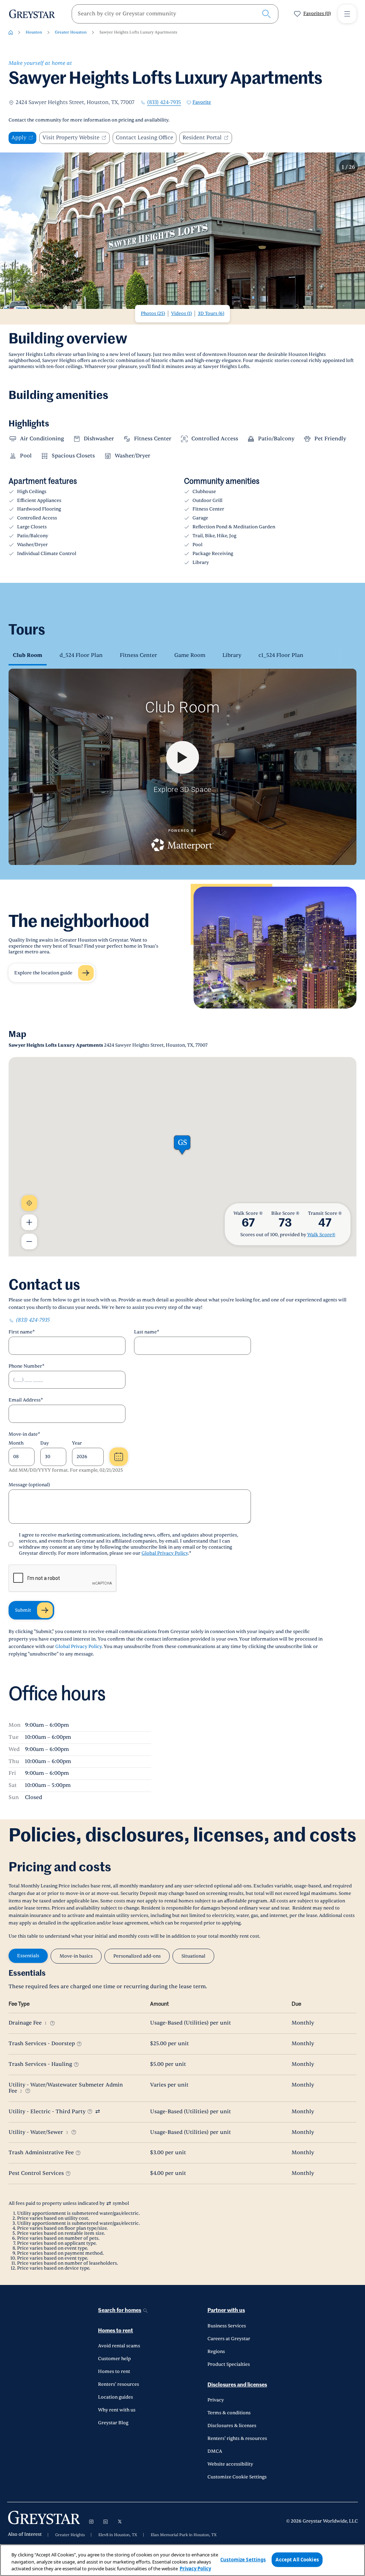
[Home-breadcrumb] (11, 32)
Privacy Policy (195, 2569)
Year (77, 1443)
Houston (34, 32)
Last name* (147, 1332)
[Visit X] (120, 2521)
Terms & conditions (229, 2413)
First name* (22, 1332)
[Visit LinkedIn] (106, 2521)
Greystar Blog (113, 2423)
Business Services (227, 2326)
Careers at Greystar (229, 2339)
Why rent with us (117, 2410)
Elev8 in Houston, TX (118, 2535)
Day (45, 1443)
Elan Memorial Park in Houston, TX (184, 2535)
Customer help (114, 2359)
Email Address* (26, 1400)
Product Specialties (229, 2364)
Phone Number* (27, 1366)
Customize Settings (243, 2559)
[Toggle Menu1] (347, 14)
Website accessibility (230, 2464)
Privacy (216, 2400)
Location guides (115, 2397)
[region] (182, 2560)
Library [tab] (232, 655)
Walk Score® (321, 1235)
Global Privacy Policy (165, 1553)
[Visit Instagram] (91, 2521)
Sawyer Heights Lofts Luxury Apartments (138, 32)
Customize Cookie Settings (237, 2477)
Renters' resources (119, 2384)
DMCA (215, 2451)
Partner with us (226, 2310)
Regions (216, 2352)
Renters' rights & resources (237, 2438)
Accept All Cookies (297, 2559)
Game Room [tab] (190, 655)
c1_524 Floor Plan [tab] (281, 655)
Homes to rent (115, 2331)
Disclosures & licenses (232, 2426)
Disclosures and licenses (237, 2385)
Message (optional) (29, 1485)
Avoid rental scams (119, 2346)
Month (16, 1443)
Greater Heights (70, 2535)
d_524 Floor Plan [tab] (81, 655)
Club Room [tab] (28, 655)
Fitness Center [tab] (138, 655)
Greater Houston (71, 32)
